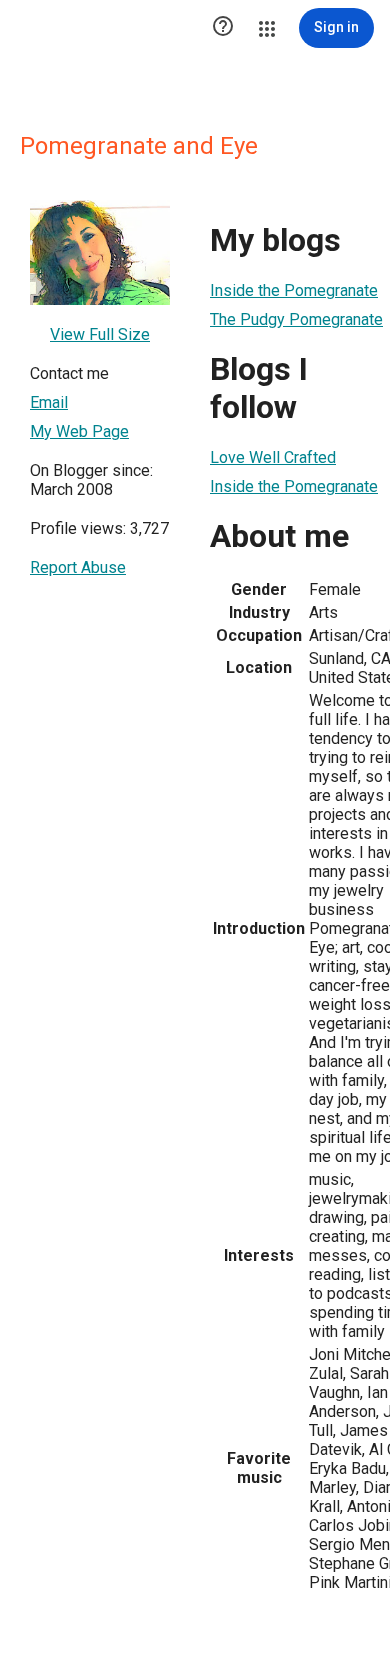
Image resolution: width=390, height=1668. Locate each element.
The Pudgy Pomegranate (296, 319)
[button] (223, 28)
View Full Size (100, 334)
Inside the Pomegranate (294, 290)
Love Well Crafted (273, 457)
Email (49, 402)
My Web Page (79, 431)
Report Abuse (78, 567)
